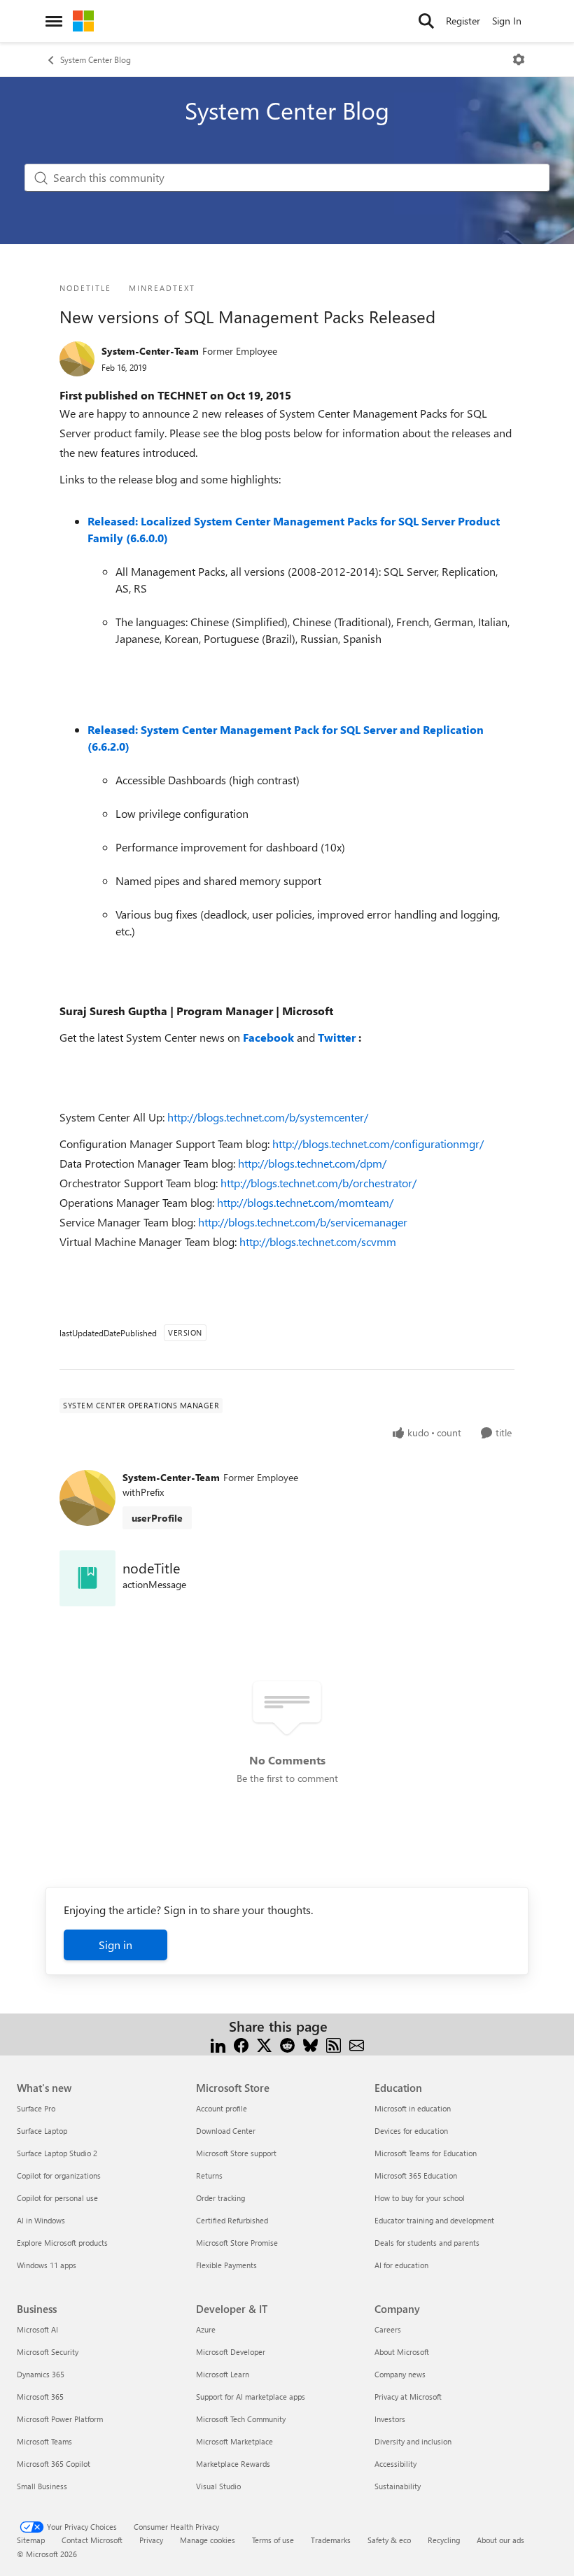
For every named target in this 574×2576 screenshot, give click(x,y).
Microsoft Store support (236, 2153)
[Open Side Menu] (54, 21)
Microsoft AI (37, 2329)
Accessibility (395, 2464)
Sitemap (31, 2540)
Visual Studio (218, 2486)
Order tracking (220, 2198)
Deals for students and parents (427, 2243)
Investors (390, 2419)
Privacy (151, 2540)
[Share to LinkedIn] (218, 2043)
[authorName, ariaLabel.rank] (77, 359)
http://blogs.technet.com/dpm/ (312, 1163)
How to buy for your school (420, 2198)
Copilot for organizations (59, 2175)
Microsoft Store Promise (237, 2243)
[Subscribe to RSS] (334, 2043)
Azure (206, 2329)
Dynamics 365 (41, 2374)
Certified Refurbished (232, 2220)
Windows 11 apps (47, 2265)
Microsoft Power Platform (60, 2419)
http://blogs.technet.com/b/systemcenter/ (268, 1117)
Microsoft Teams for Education (426, 2153)
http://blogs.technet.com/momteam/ (305, 1202)
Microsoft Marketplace (234, 2441)
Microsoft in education (413, 2108)
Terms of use (273, 2540)
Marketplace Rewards (233, 2464)
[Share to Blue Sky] (310, 2043)
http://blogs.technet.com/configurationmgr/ (378, 1144)
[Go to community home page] (83, 21)
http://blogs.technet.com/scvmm (318, 1241)
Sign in (115, 1945)
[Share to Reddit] (287, 2043)
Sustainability (398, 2486)
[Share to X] (264, 2043)
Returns (209, 2175)
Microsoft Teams (44, 2441)
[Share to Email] (357, 2043)
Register (463, 21)
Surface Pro (36, 2108)
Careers (388, 2329)
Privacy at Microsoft (408, 2397)
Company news (400, 2374)
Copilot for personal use (57, 2198)
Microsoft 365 (40, 2397)
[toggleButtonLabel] (519, 59)
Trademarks (331, 2540)
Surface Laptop (42, 2131)
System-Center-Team (150, 351)
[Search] (426, 21)
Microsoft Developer (231, 2352)
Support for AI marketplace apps (251, 2397)
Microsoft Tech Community (241, 2419)
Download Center (226, 2131)
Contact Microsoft (92, 2540)
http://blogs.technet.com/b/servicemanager (303, 1222)
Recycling (444, 2540)
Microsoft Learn (223, 2374)
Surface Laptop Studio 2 (57, 2153)
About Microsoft (402, 2352)
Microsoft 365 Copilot (54, 2464)
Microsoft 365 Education (416, 2175)
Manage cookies (208, 2540)
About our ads (500, 2540)
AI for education (401, 2265)
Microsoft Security (48, 2352)
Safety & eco (389, 2540)
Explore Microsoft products (62, 2243)
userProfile (157, 1518)
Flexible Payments (226, 2265)
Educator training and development (434, 2220)
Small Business (42, 2486)
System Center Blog (96, 59)
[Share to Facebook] (241, 2043)
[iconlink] (87, 1578)
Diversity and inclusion (413, 2441)
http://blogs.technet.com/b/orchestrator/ (318, 1183)
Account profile (222, 2108)
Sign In (507, 21)
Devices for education (411, 2131)
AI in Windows (41, 2220)
